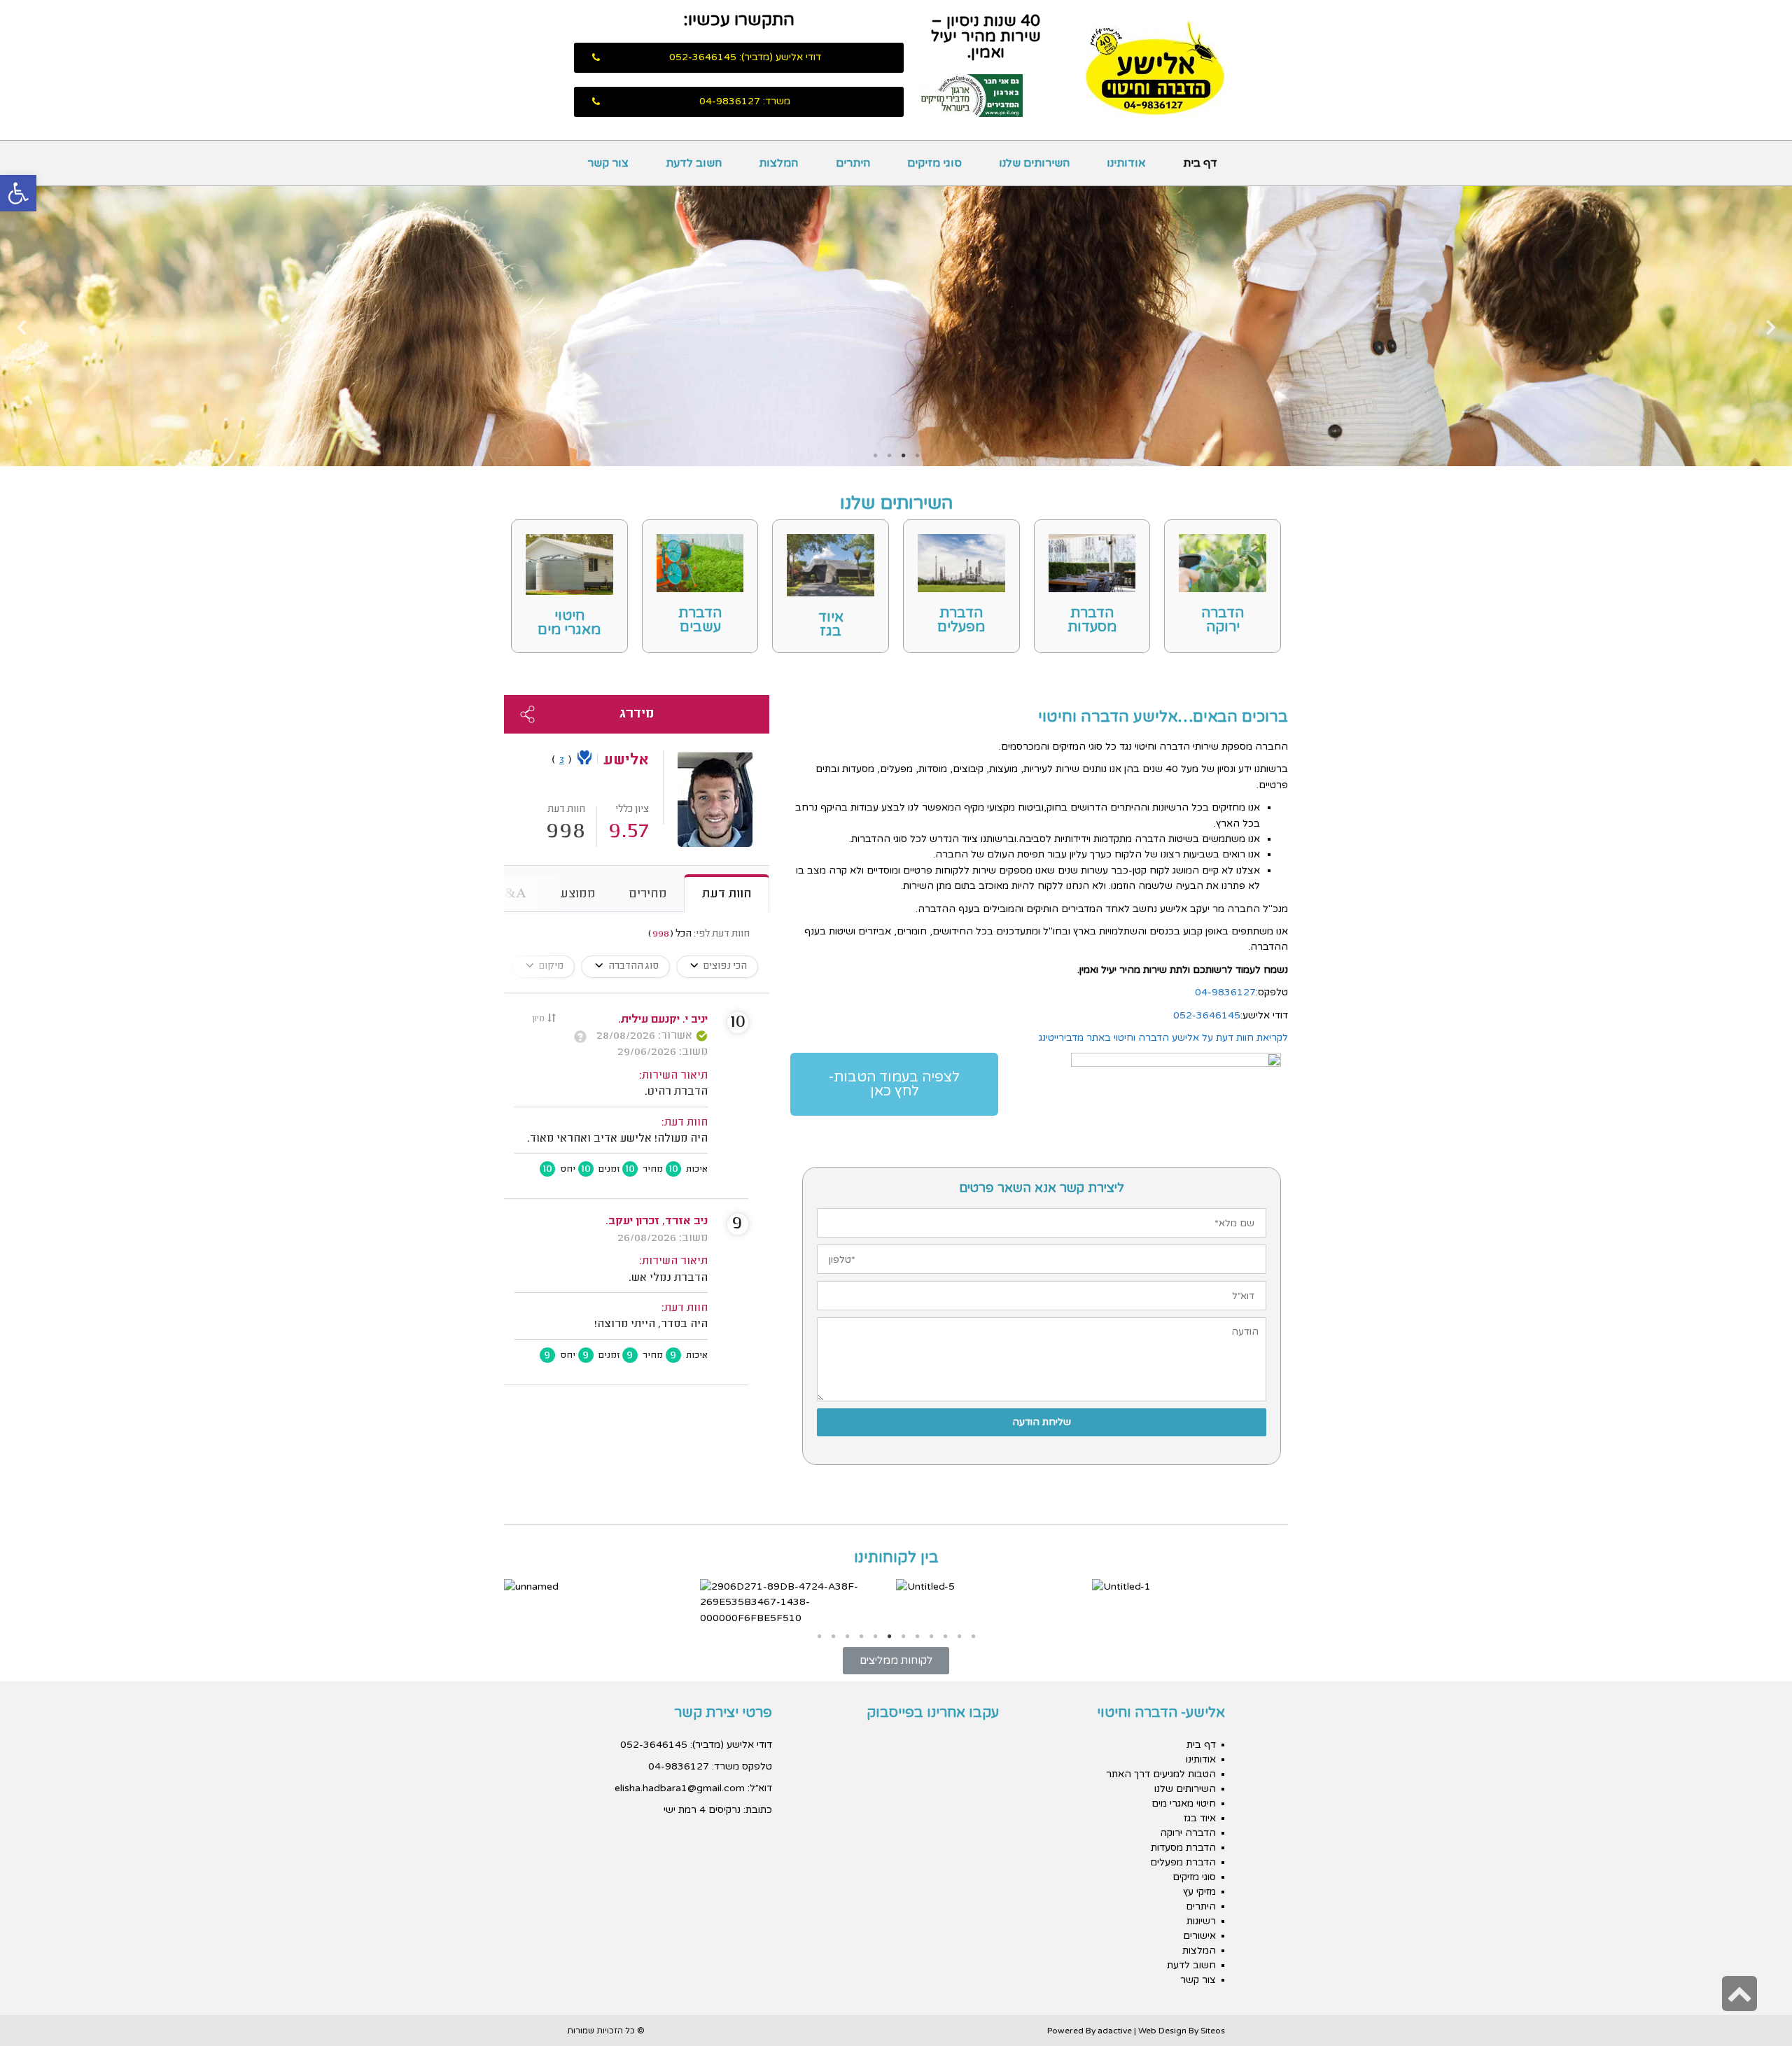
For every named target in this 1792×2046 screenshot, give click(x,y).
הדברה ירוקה (1223, 620)
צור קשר (1198, 1980)
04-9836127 (1225, 992)
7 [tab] (903, 1637)
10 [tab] (945, 1637)
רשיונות (1201, 1921)
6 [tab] (889, 1637)
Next (21, 327)
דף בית (1201, 1745)
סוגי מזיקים (1194, 1877)
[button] (739, 58)
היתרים (1201, 1906)
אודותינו (1201, 1759)
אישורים (1199, 1936)
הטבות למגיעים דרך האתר (1161, 1774)
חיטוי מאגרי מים (569, 623)
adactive (1115, 2031)
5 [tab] (875, 1637)
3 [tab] (889, 456)
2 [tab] (903, 456)
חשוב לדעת (1191, 1965)
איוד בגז (831, 624)
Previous (1771, 327)
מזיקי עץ (1199, 1892)
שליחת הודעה (1042, 1422)
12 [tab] (973, 1637)
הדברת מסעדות (1092, 620)
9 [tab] (931, 1637)
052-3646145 (1207, 1015)
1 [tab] (917, 456)
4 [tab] (875, 456)
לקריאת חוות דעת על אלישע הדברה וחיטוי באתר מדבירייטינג (1163, 1038)
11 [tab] (959, 1637)
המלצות (1199, 1950)
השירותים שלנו (1185, 1789)
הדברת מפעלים (961, 620)
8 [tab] (917, 1637)
